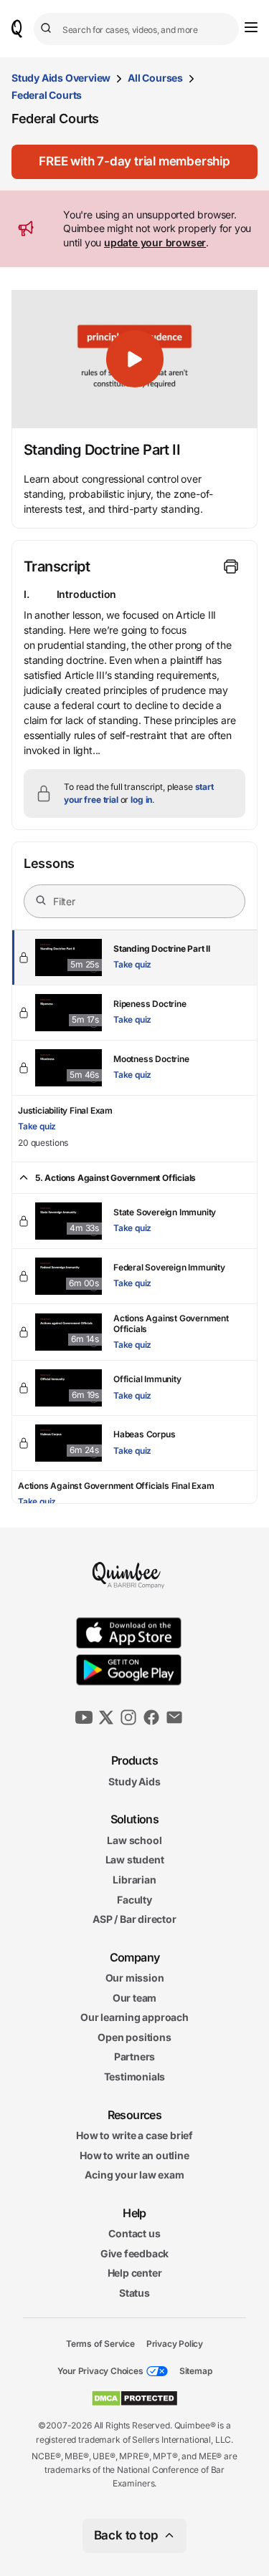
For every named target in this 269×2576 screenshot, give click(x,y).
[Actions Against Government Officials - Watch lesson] (134, 1332)
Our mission (135, 1978)
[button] (134, 162)
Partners (134, 2056)
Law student (135, 1859)
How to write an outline (134, 2155)
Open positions (134, 2037)
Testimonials (135, 2076)
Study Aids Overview (61, 78)
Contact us (134, 2233)
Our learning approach (134, 2017)
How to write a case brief (134, 2135)
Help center (135, 2273)
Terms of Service (100, 2343)
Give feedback (134, 2253)
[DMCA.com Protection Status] (134, 2398)
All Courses (155, 78)
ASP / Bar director (134, 1919)
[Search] (48, 29)
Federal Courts (47, 95)
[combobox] (136, 29)
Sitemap (196, 2371)
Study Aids (134, 1781)
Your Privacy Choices (100, 2371)
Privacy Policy (175, 2343)
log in (141, 800)
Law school (134, 1839)
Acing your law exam (134, 2175)
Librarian (134, 1880)
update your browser (155, 242)
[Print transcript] (231, 566)
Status (134, 2293)
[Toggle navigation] (251, 27)
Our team (134, 1997)
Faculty (134, 1899)
